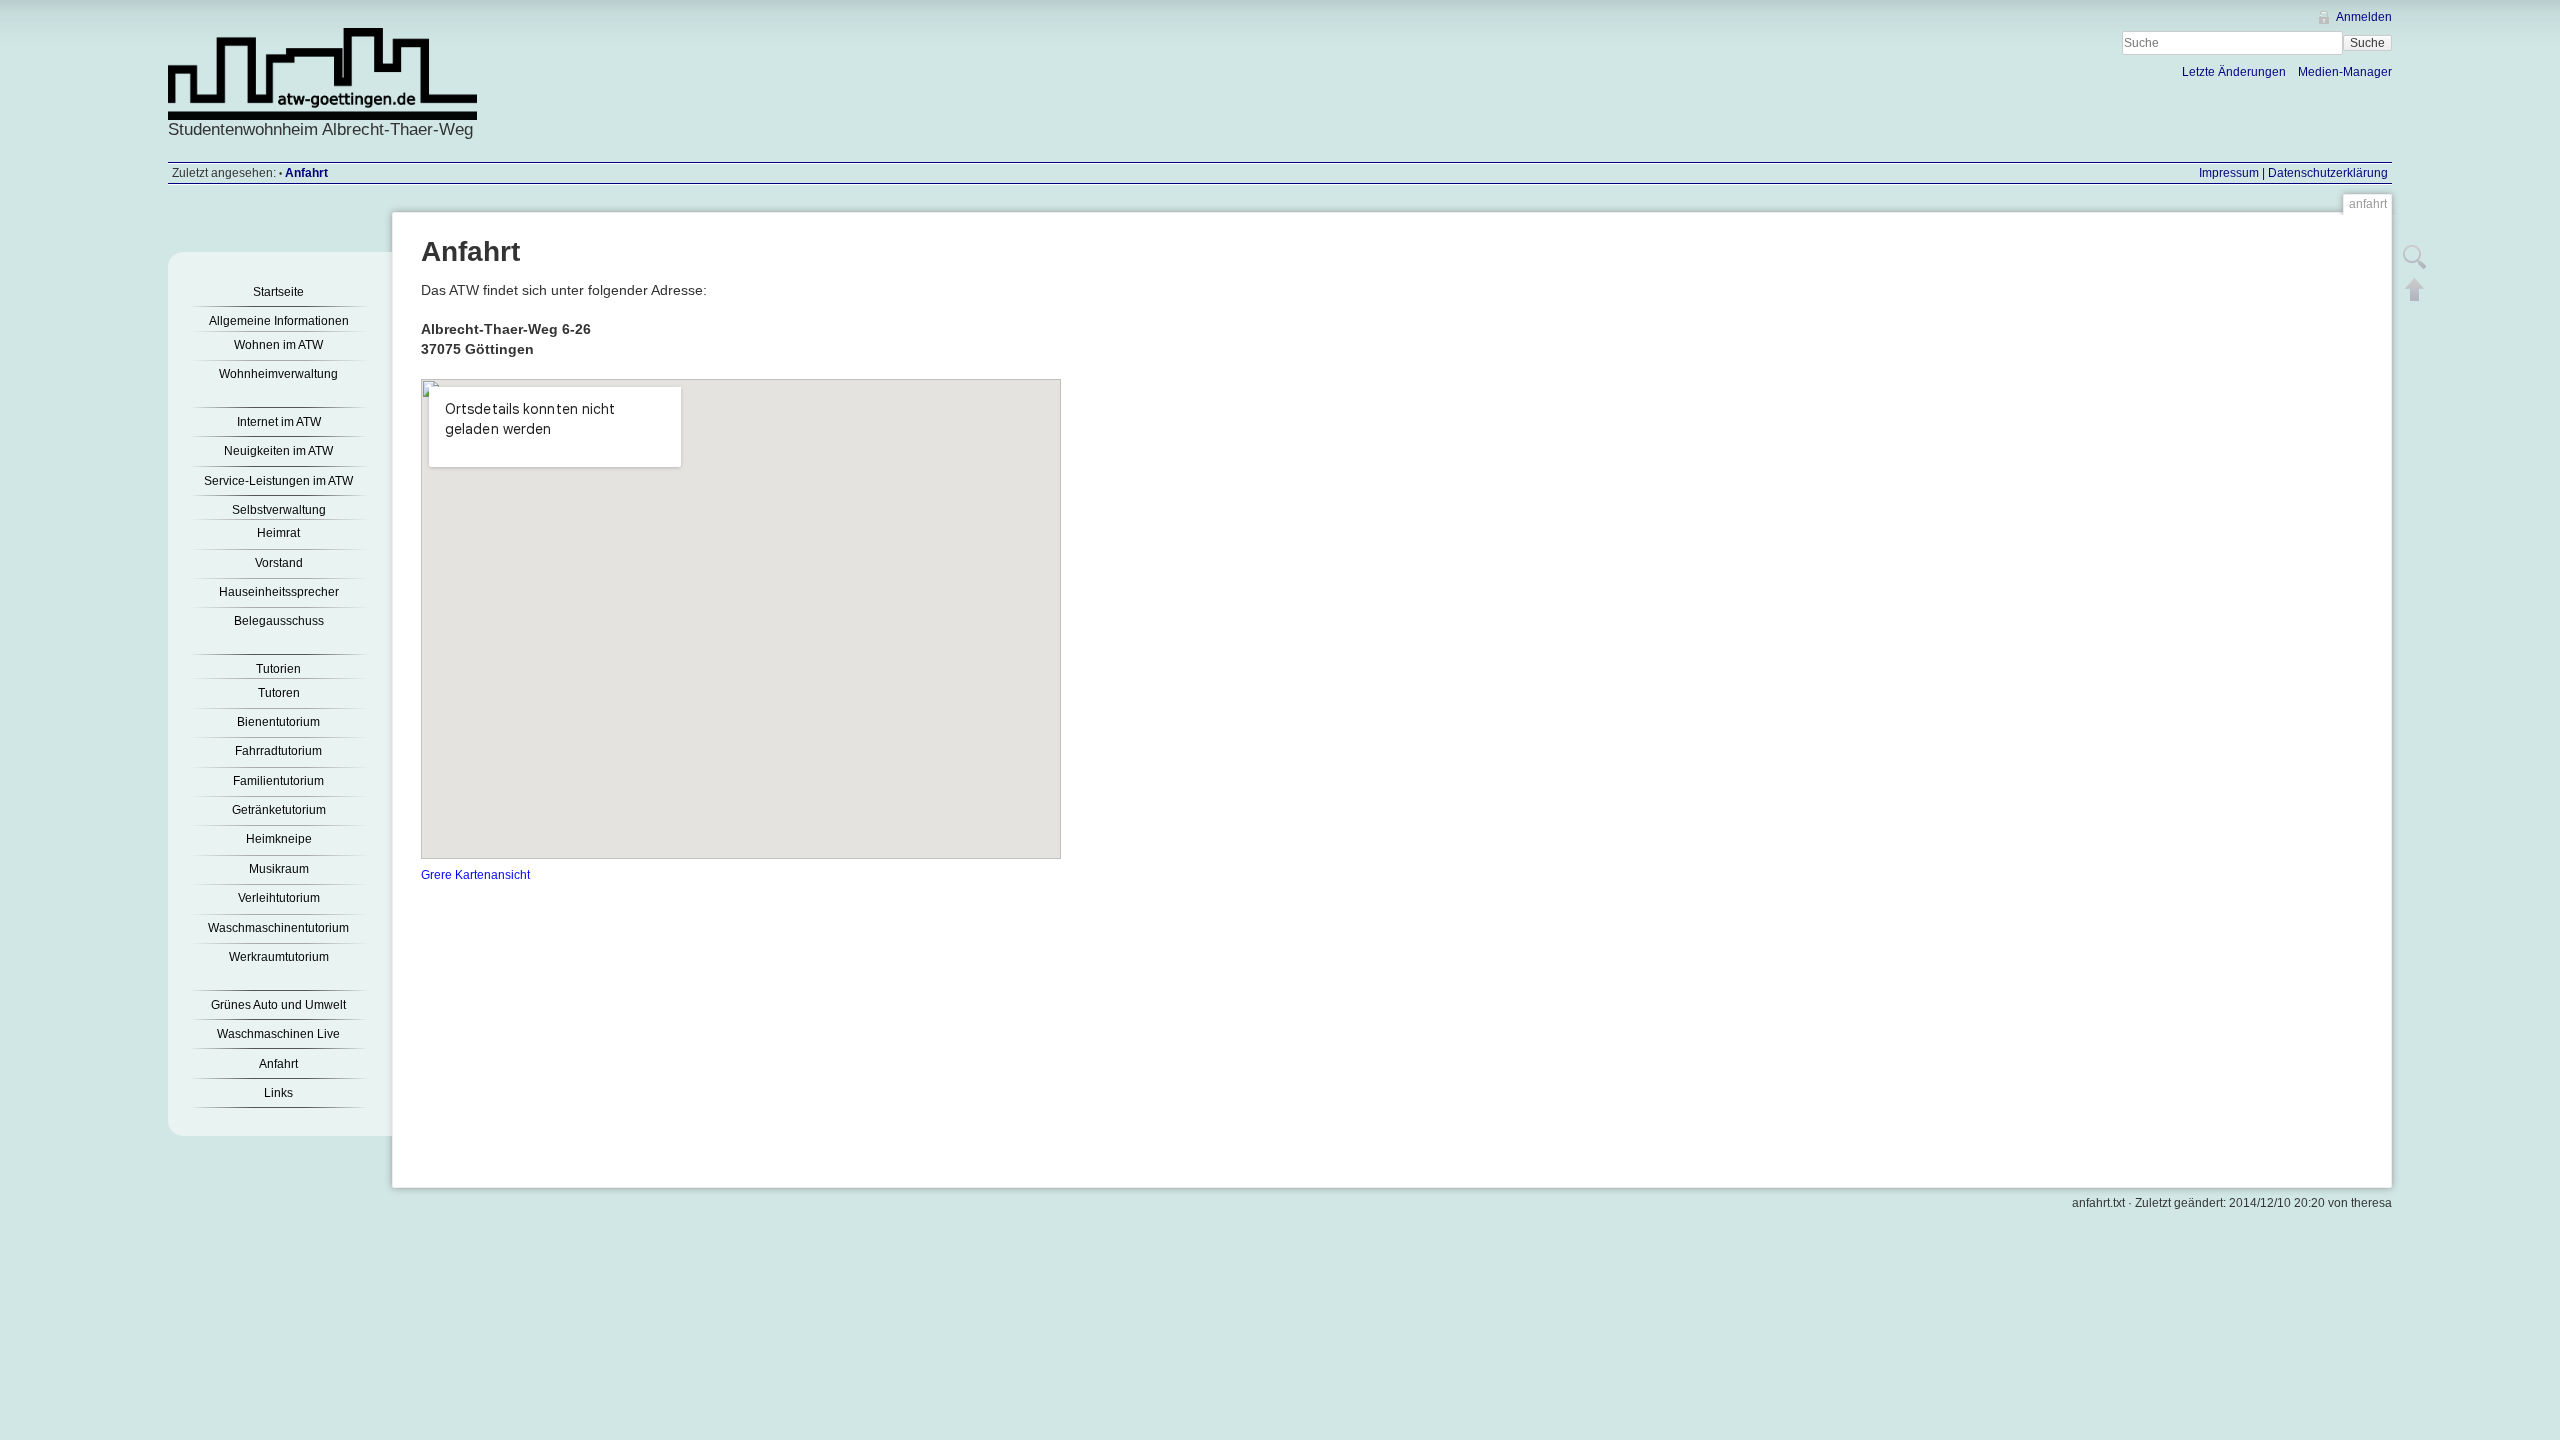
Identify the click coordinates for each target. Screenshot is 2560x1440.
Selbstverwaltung (279, 510)
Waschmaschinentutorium (278, 928)
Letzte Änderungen (2234, 72)
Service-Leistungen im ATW (278, 481)
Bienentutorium (278, 722)
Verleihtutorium (279, 898)
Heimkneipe (279, 839)
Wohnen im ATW (278, 345)
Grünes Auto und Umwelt (278, 1005)
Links (278, 1093)
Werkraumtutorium (279, 957)
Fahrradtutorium (278, 751)
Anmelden (2364, 17)
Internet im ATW (279, 422)
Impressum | (2232, 173)
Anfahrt (306, 173)
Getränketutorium (279, 810)
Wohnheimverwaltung (278, 374)
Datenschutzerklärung (2326, 173)
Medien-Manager (2345, 72)
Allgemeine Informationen (279, 321)
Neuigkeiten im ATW (278, 451)
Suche (2367, 43)
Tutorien (278, 669)
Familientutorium (278, 781)
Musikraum (279, 869)
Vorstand (279, 563)
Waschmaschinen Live (278, 1034)
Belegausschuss (279, 621)
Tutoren (279, 693)
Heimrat (278, 533)
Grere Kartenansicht (475, 874)
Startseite (278, 292)
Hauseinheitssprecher (279, 592)
